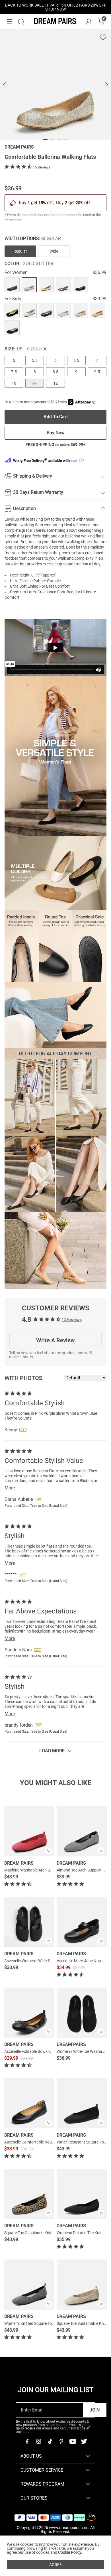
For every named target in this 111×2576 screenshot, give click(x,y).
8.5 (55, 372)
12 (55, 383)
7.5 (14, 372)
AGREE (55, 2565)
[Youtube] (73, 2441)
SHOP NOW (55, 9)
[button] (10, 22)
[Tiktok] (50, 2441)
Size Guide (37, 349)
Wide (54, 251)
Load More (52, 1751)
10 (14, 383)
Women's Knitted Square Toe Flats (34, 2323)
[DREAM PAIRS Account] (89, 22)
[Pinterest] (61, 2441)
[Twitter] (84, 2441)
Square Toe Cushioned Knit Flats (33, 2233)
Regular (20, 251)
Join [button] (95, 2410)
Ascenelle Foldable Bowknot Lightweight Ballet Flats (50, 2051)
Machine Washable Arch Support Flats (38, 1870)
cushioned (94, 553)
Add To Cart (56, 417)
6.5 (76, 360)
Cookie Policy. (70, 2552)
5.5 (35, 360)
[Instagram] (38, 2441)
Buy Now (56, 433)
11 (35, 383)
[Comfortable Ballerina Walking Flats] (12, 285)
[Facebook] (27, 2441)
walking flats (32, 525)
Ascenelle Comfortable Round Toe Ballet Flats (44, 2142)
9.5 (97, 372)
